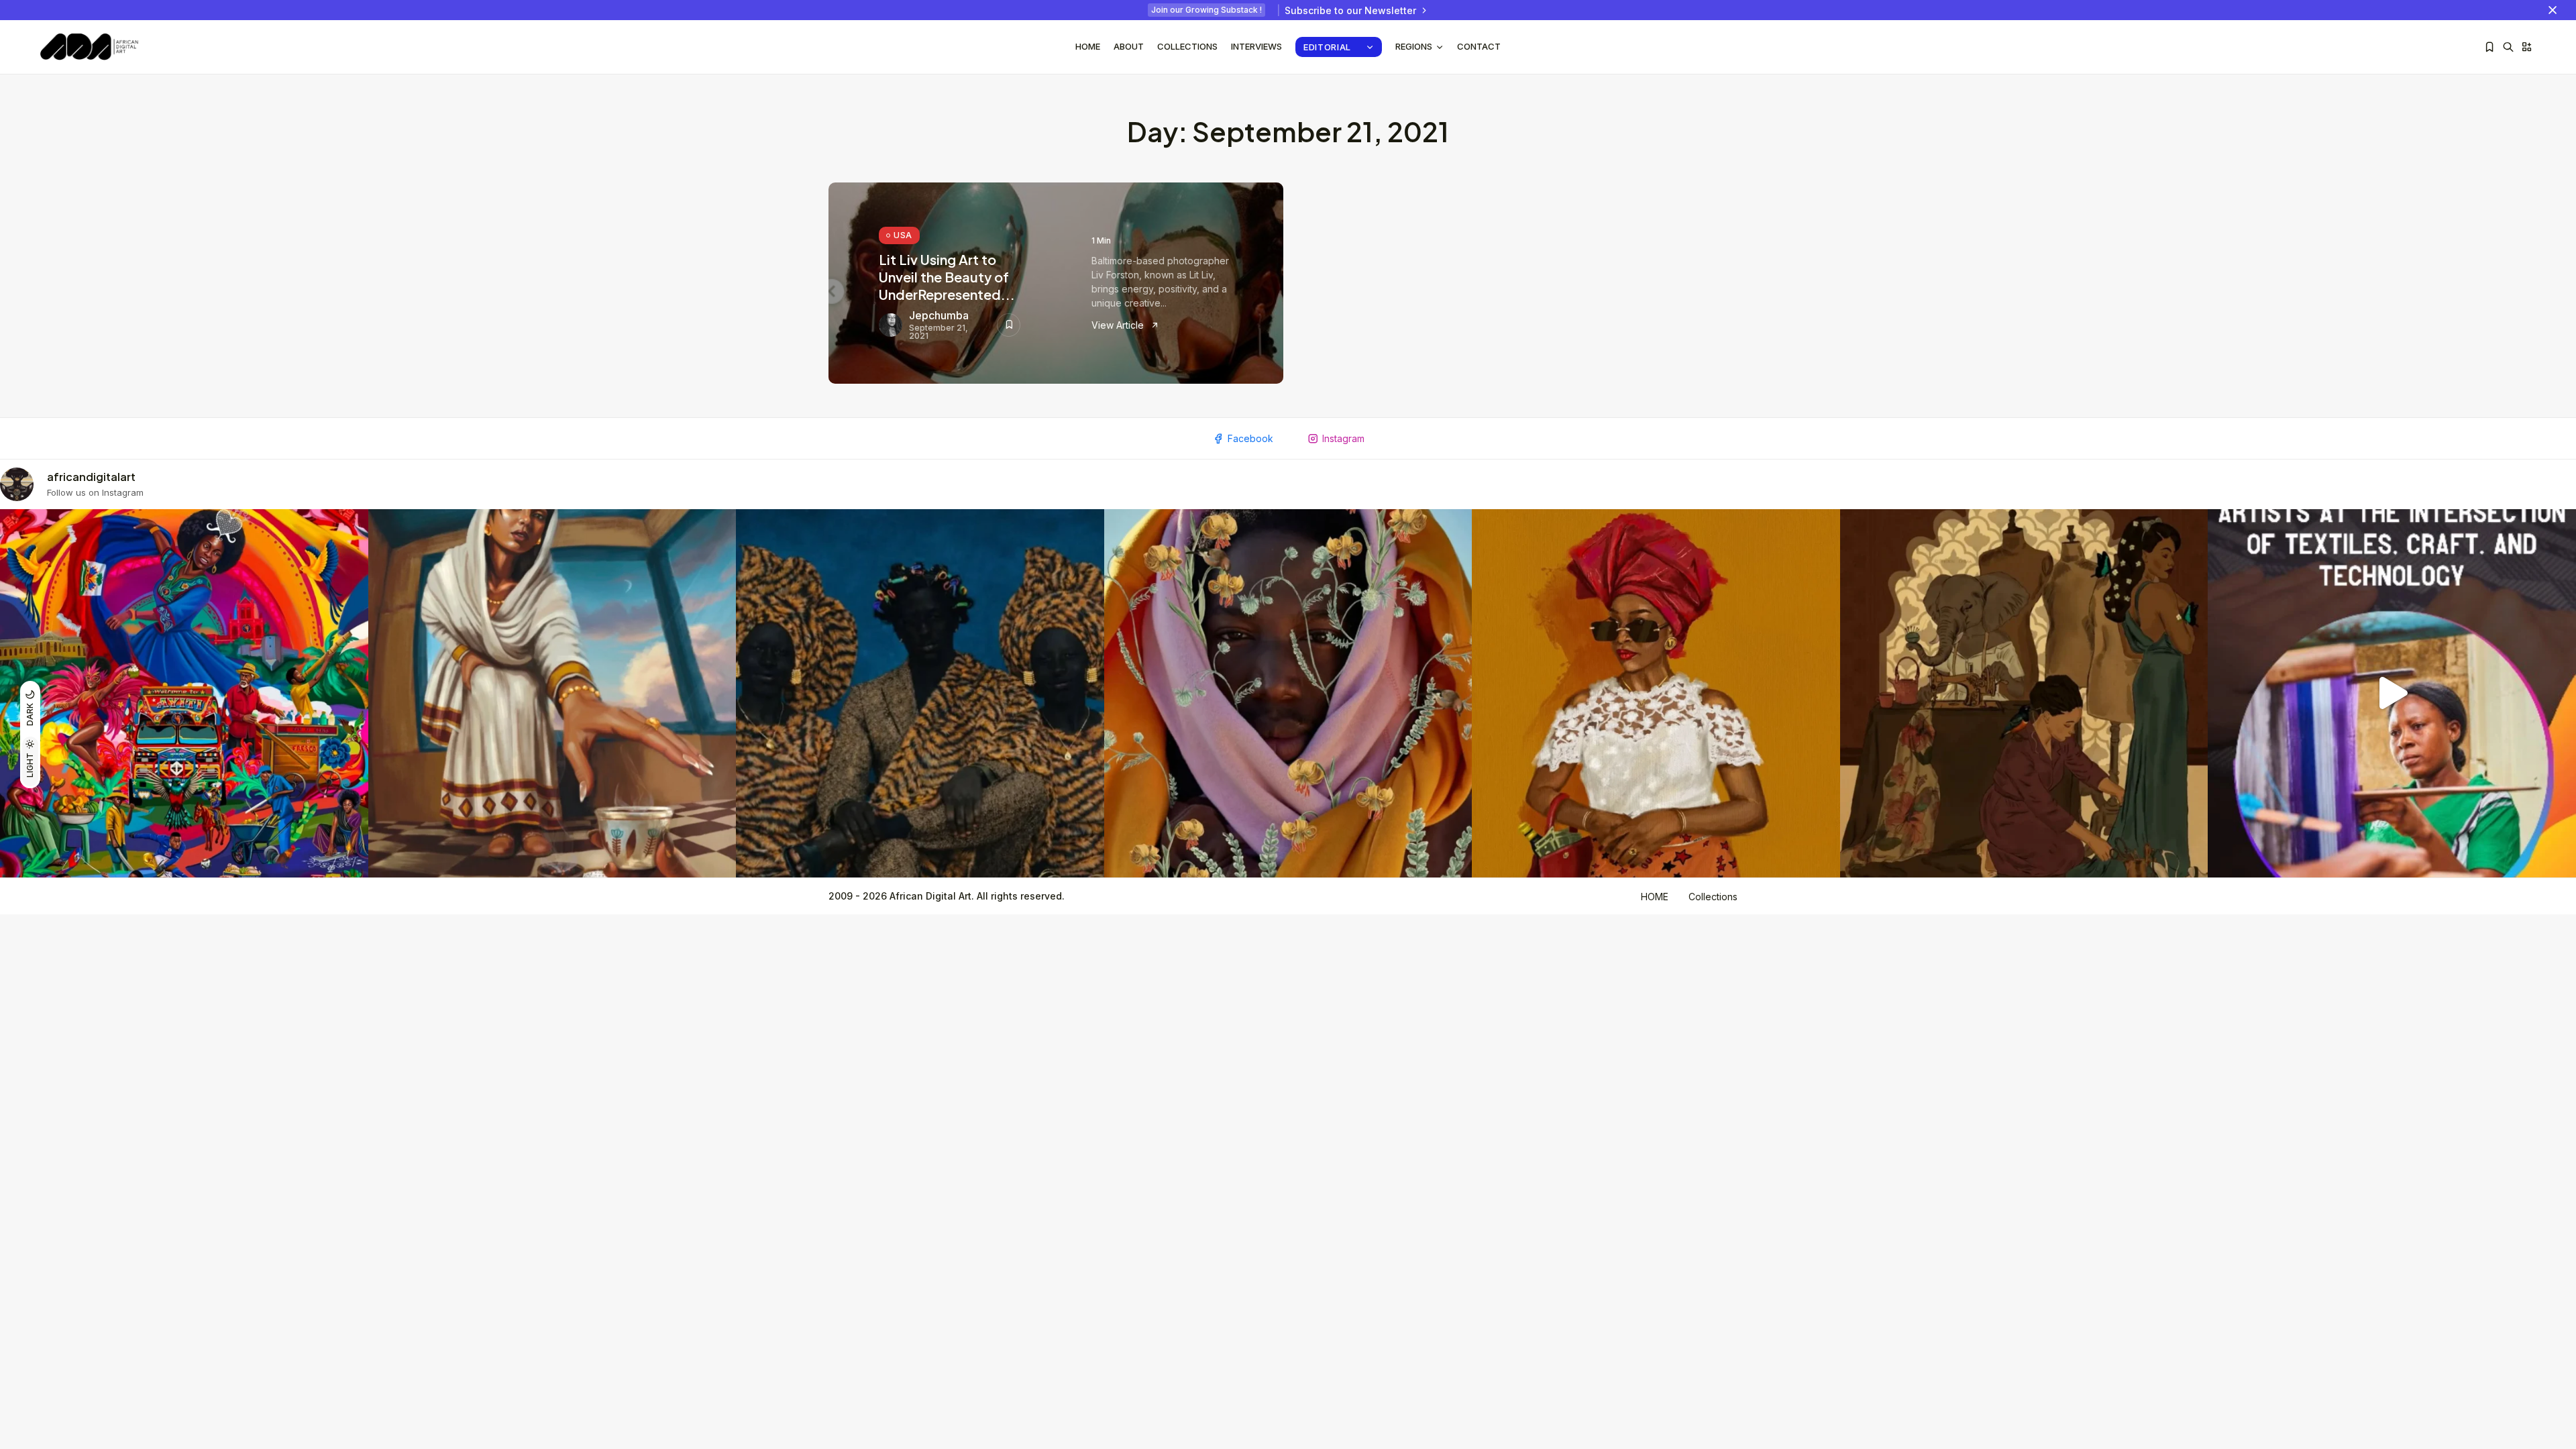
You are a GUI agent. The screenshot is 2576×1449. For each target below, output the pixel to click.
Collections (1187, 46)
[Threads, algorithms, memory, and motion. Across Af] (2392, 693)
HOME (1655, 897)
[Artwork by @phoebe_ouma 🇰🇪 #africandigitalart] (2024, 693)
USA (903, 235)
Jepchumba (939, 315)
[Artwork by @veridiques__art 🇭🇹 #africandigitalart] (184, 693)
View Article (1119, 325)
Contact (1479, 46)
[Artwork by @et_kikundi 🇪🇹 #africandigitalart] (552, 693)
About (1129, 46)
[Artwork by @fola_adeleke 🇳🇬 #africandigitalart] (920, 693)
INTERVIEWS (1256, 46)
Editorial (1327, 47)
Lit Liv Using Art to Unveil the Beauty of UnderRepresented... (947, 277)
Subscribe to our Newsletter (1350, 10)
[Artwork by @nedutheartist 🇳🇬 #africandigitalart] (1656, 693)
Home (1088, 46)
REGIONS (1414, 46)
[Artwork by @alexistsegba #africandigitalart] (1288, 693)
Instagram (1343, 438)
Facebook (1250, 438)
